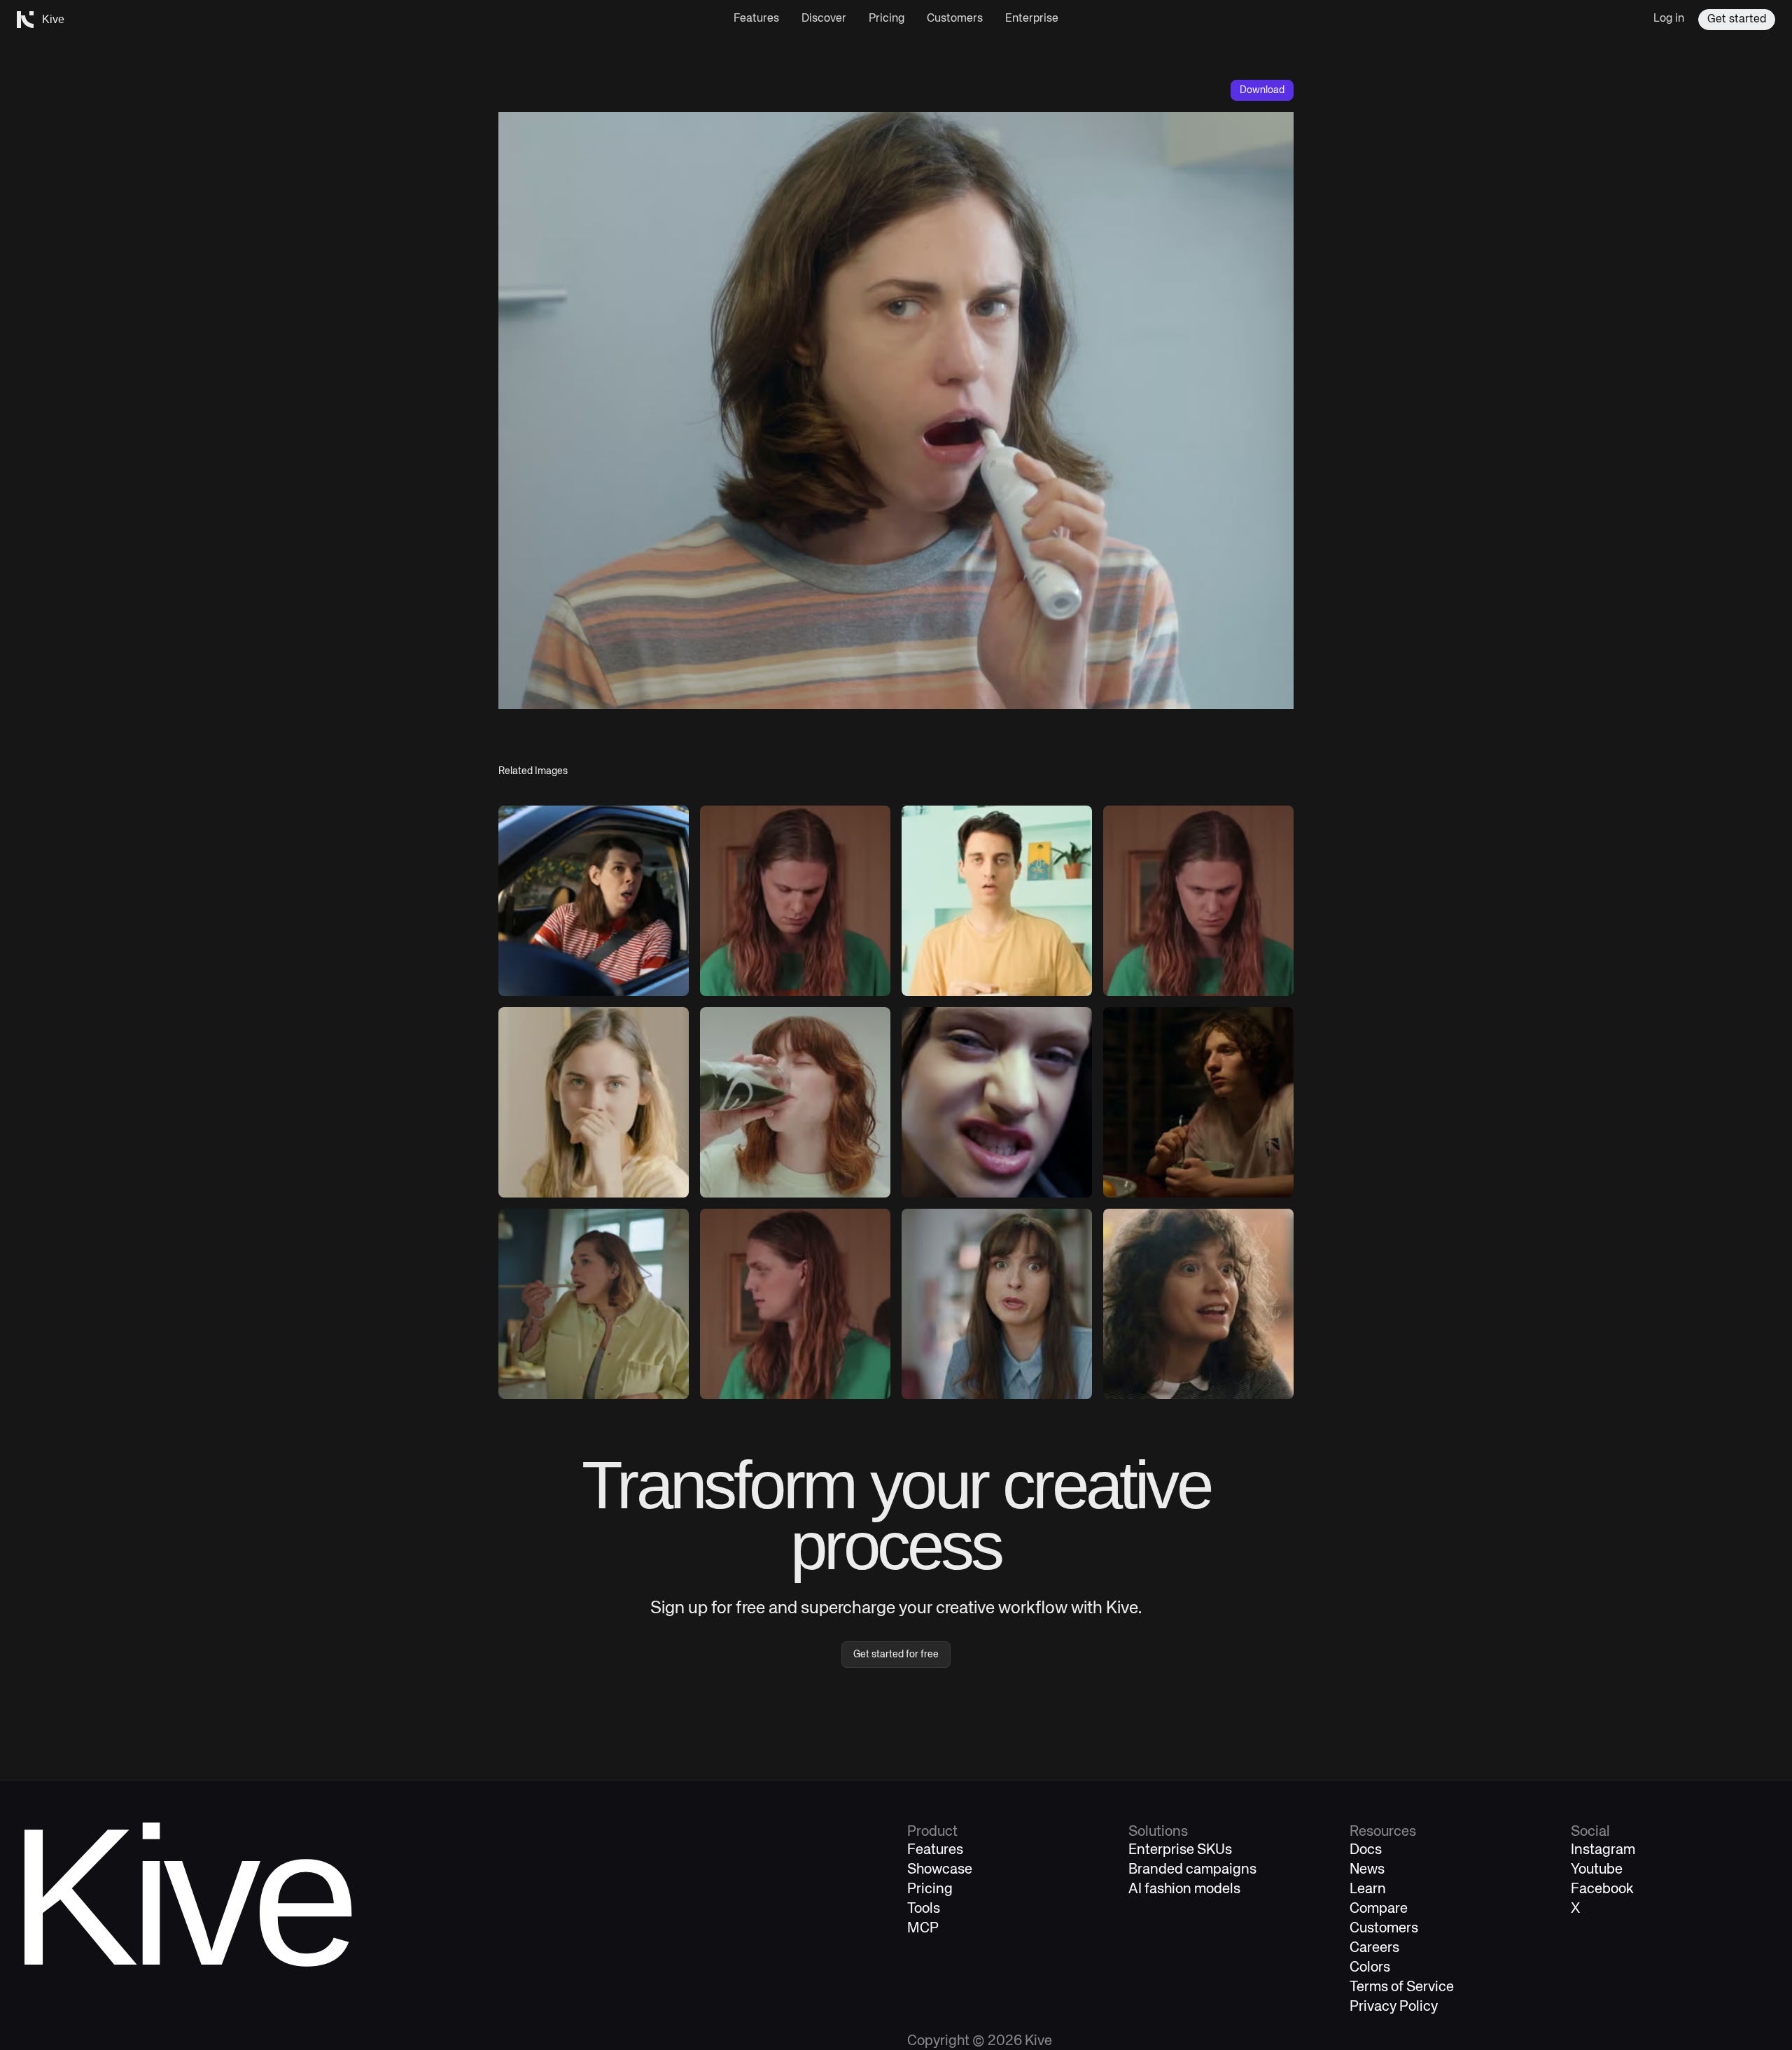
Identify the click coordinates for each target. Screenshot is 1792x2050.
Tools (924, 1909)
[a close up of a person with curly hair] (1198, 1304)
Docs (1366, 1850)
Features (756, 19)
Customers (955, 19)
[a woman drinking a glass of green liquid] (795, 1102)
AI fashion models (1184, 1889)
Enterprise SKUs (1180, 1850)
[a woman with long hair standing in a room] (1198, 901)
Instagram (1603, 1850)
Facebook (1602, 1889)
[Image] (594, 901)
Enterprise (1032, 19)
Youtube (1597, 1870)
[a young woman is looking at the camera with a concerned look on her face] (594, 1102)
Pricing (887, 19)
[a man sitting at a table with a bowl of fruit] (1198, 1102)
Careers (1374, 1948)
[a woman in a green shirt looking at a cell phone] (795, 901)
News (1367, 1870)
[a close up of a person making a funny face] (997, 1102)
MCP (923, 1929)
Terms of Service (1402, 1987)
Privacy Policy (1394, 2007)
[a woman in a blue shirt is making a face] (997, 1304)
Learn (1368, 1889)
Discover (824, 19)
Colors (1370, 1968)
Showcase (940, 1870)
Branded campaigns (1192, 1870)
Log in (1669, 19)
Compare (1379, 1909)
